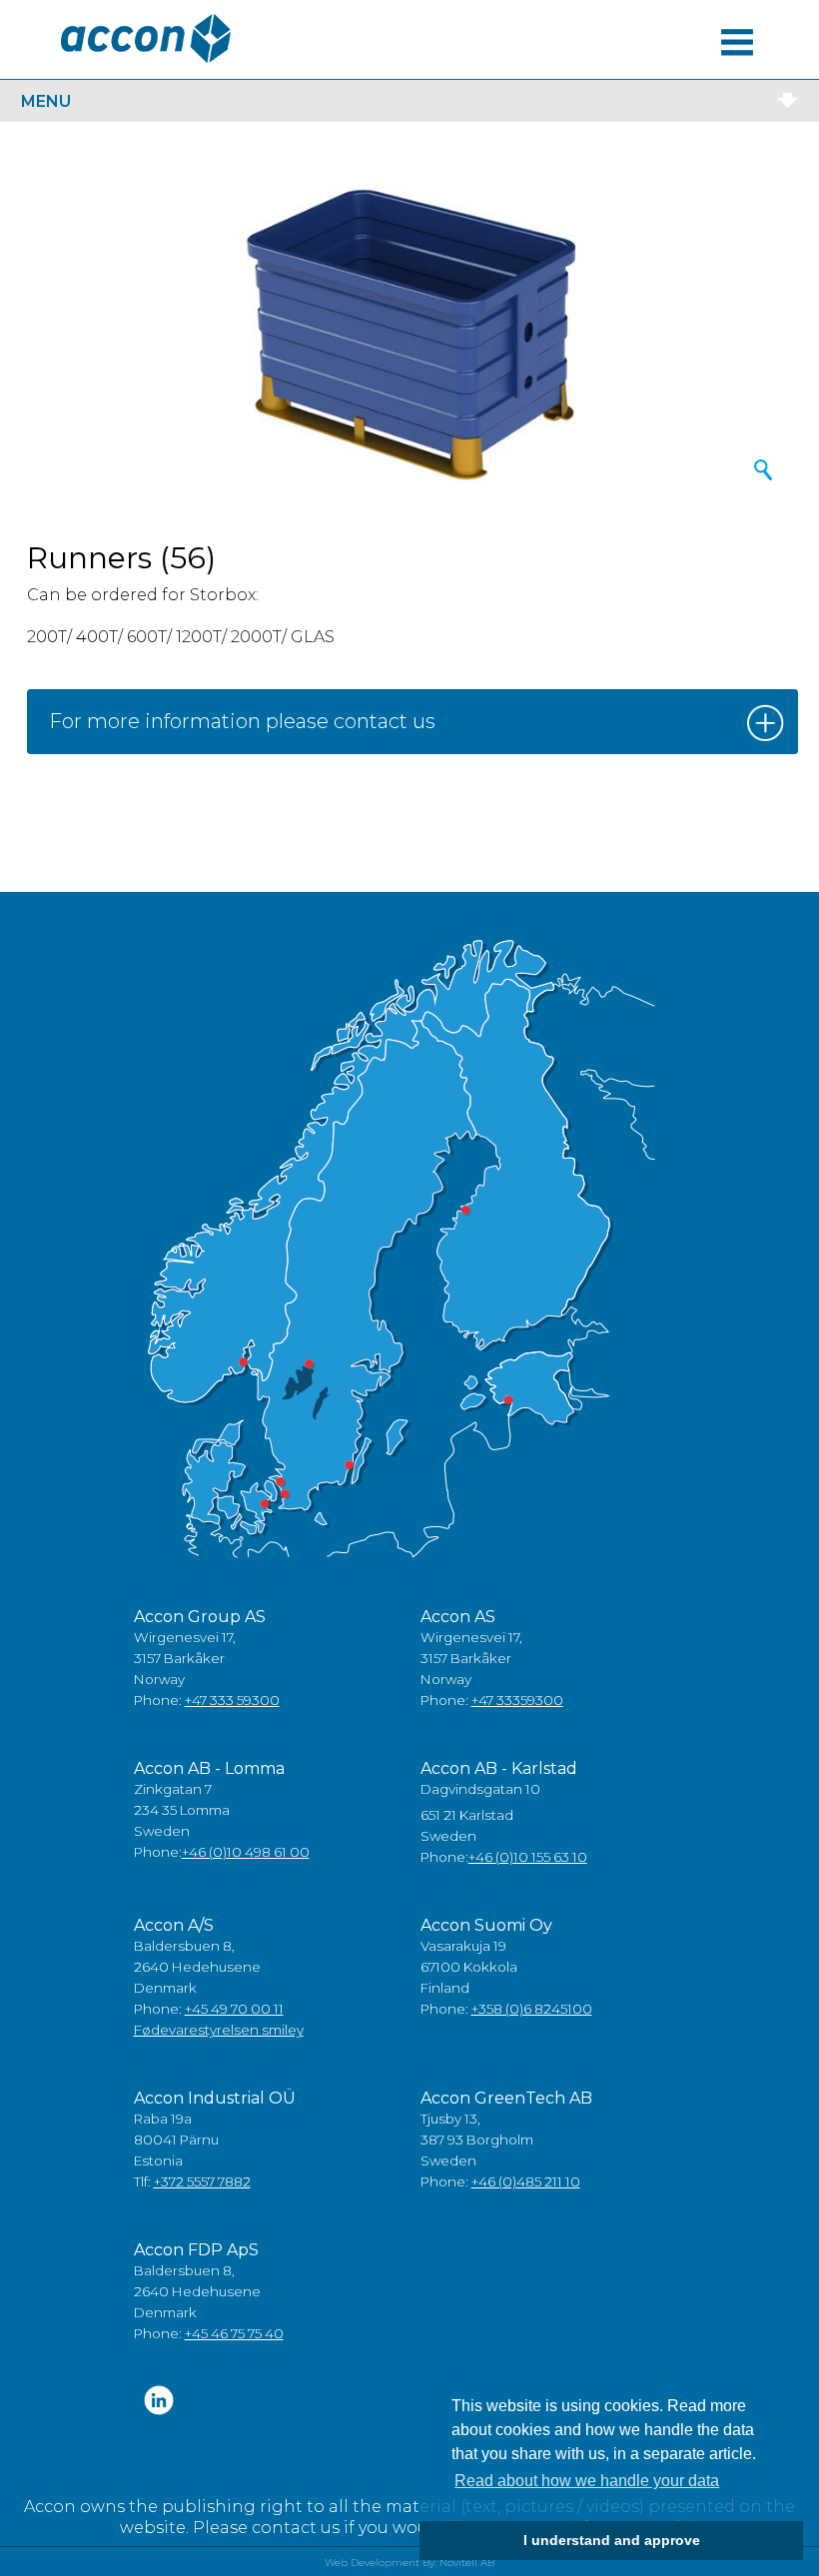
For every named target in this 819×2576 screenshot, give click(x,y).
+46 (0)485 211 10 (526, 2181)
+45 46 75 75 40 (234, 2333)
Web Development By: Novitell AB (409, 2563)
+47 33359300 (517, 1700)
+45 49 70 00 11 (234, 2009)
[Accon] (146, 38)
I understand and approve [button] (612, 2540)
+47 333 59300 (232, 1700)
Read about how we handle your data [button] (587, 2481)
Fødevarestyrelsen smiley (219, 2030)
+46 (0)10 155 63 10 (528, 1857)
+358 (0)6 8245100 (532, 2009)
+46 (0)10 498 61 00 (246, 1852)
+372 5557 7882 (202, 2181)
